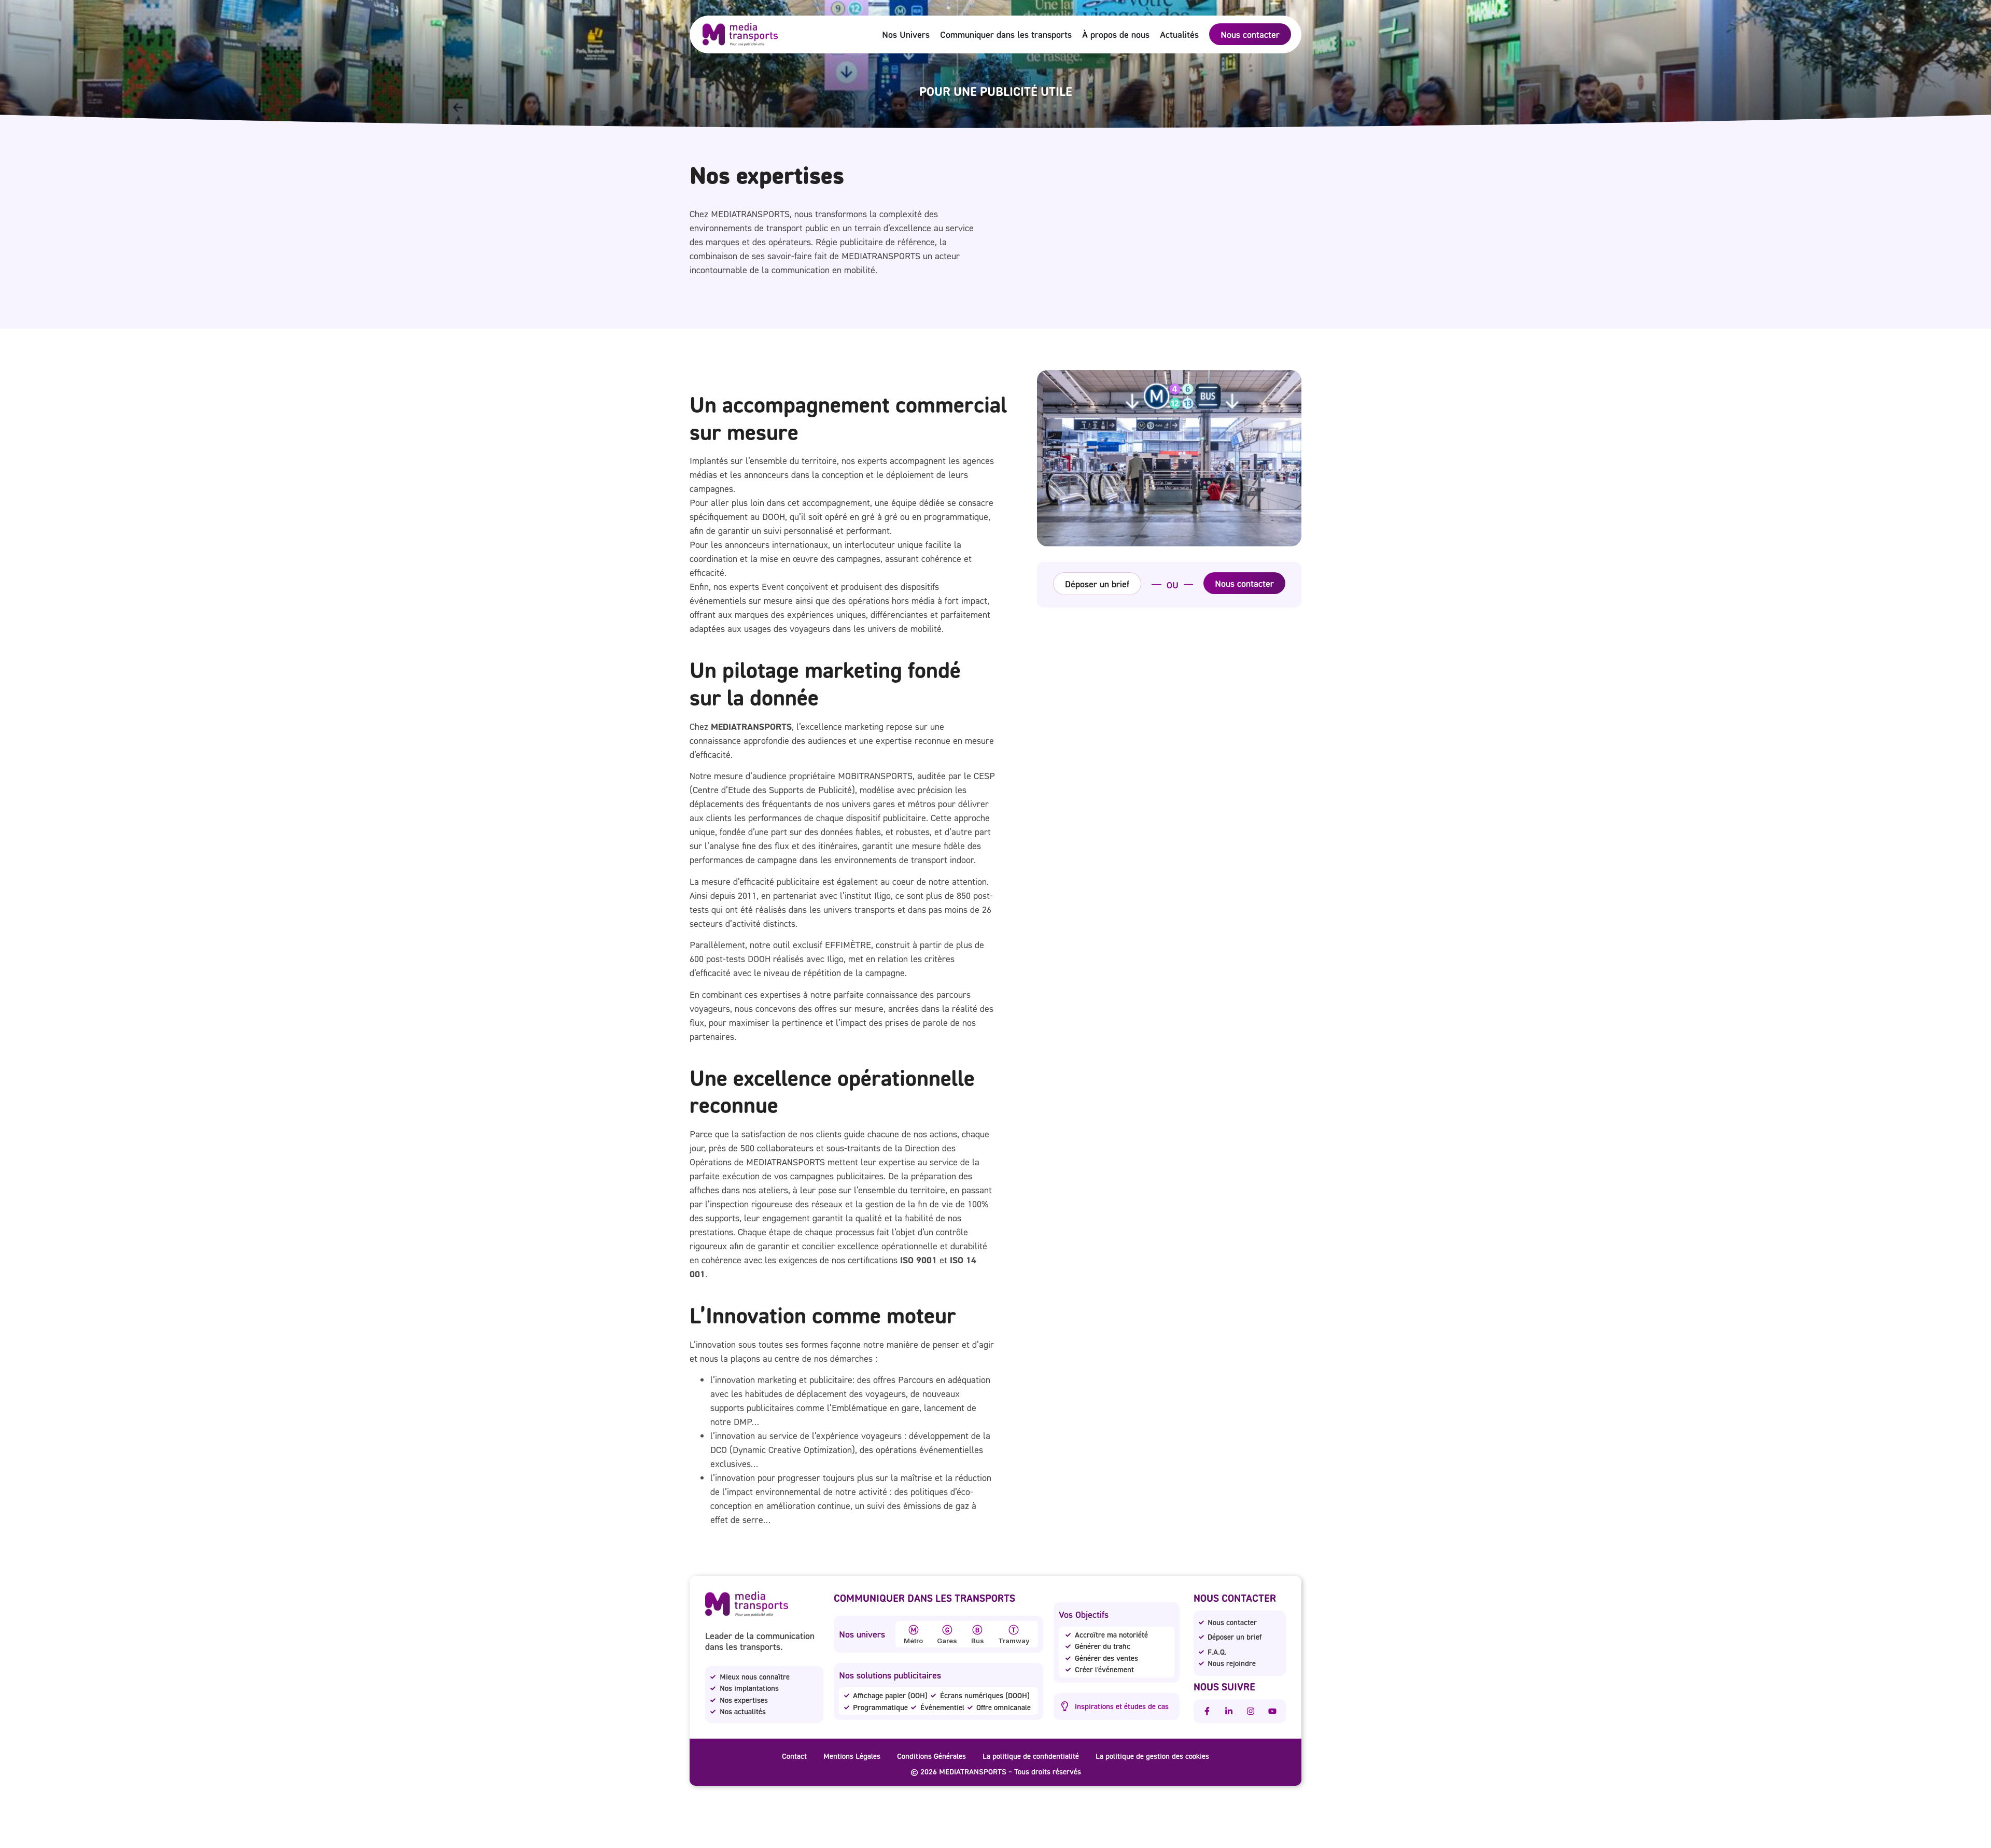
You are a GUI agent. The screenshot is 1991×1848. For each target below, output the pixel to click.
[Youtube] (1272, 1711)
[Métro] (914, 1630)
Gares (947, 1641)
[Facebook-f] (1207, 1711)
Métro (913, 1641)
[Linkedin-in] (1229, 1711)
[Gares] (947, 1630)
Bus (978, 1641)
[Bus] (977, 1630)
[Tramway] (1014, 1630)
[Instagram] (1251, 1711)
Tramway (1014, 1641)
